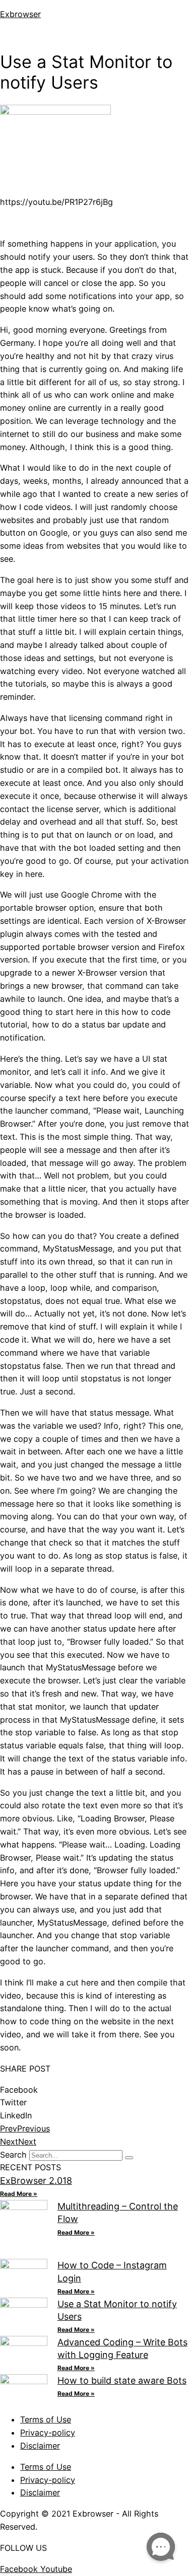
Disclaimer (40, 2446)
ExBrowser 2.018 (36, 2181)
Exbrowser (20, 14)
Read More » (19, 2194)
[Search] (129, 2158)
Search (13, 2155)
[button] (94, 35)
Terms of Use (46, 2419)
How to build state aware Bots (122, 2380)
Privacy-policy (48, 2433)
